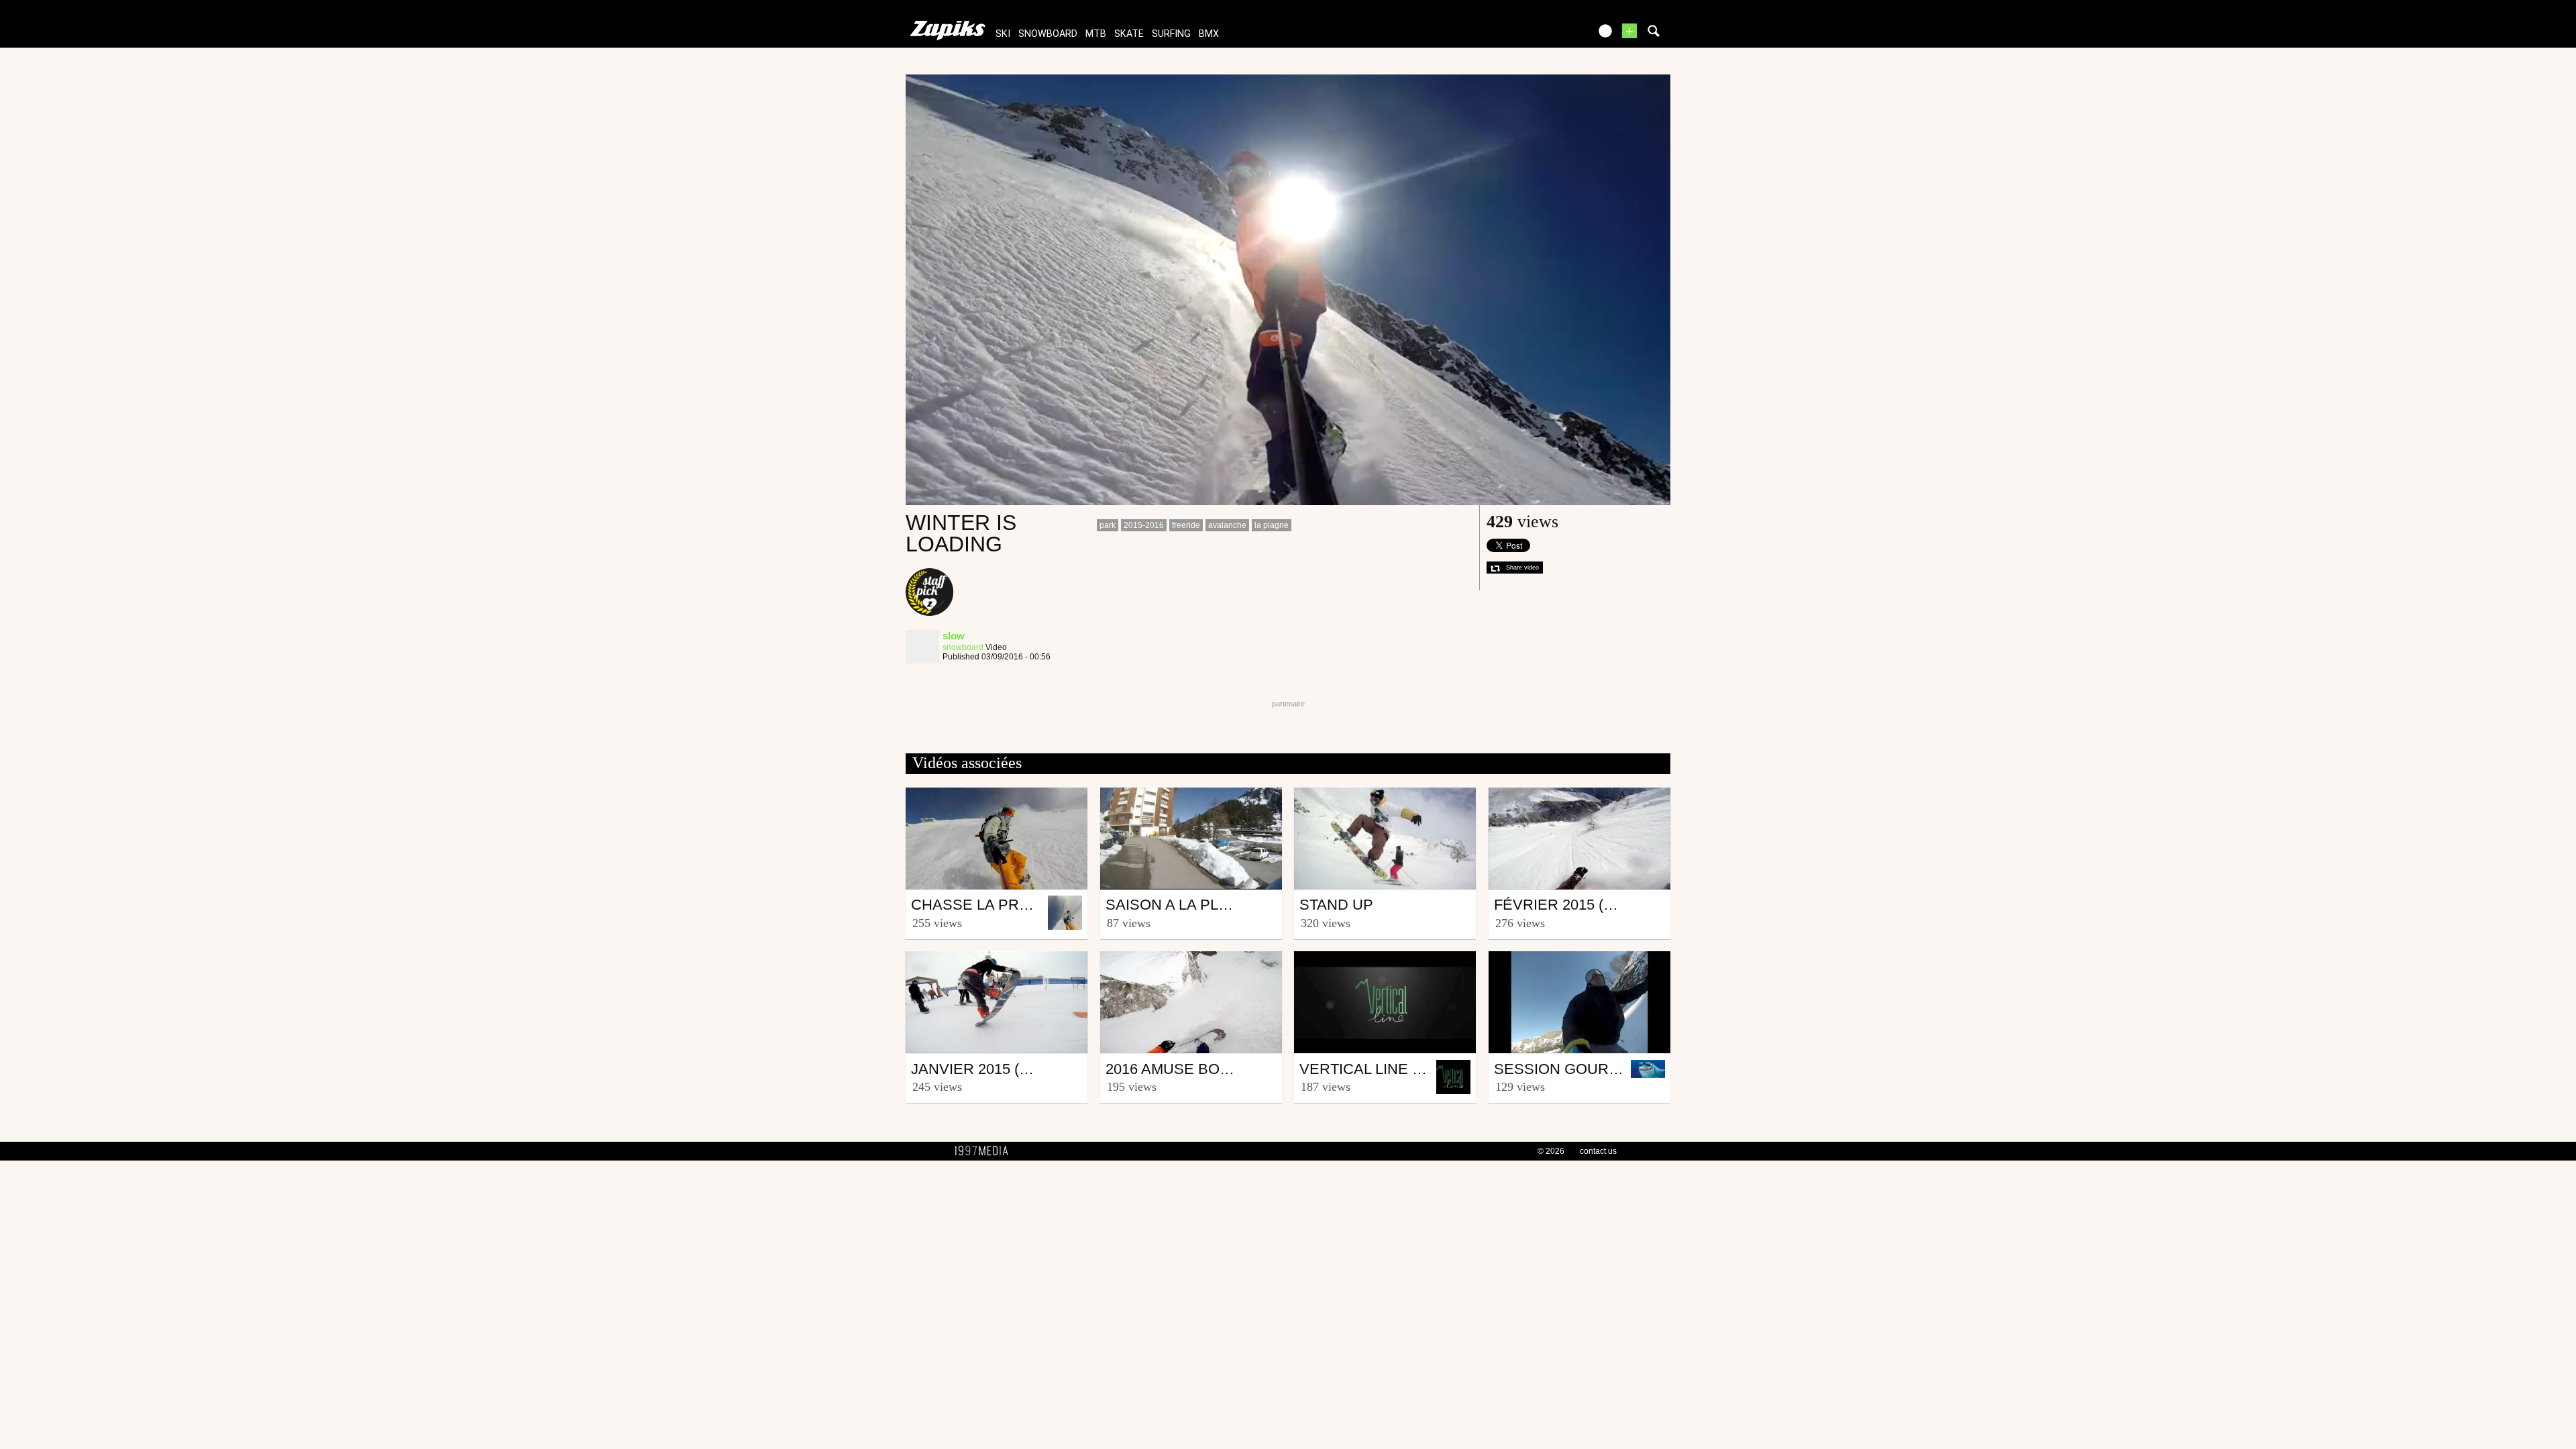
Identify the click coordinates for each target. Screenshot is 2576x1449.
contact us (1598, 1151)
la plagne (1272, 525)
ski (1003, 34)
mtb (1096, 34)
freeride (1186, 525)
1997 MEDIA (985, 1151)
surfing (1171, 34)
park (1108, 525)
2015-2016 (1144, 525)
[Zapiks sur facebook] (1551, 35)
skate (1129, 34)
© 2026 (1551, 1151)
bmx (1209, 34)
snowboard (1048, 34)
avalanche (1227, 525)
